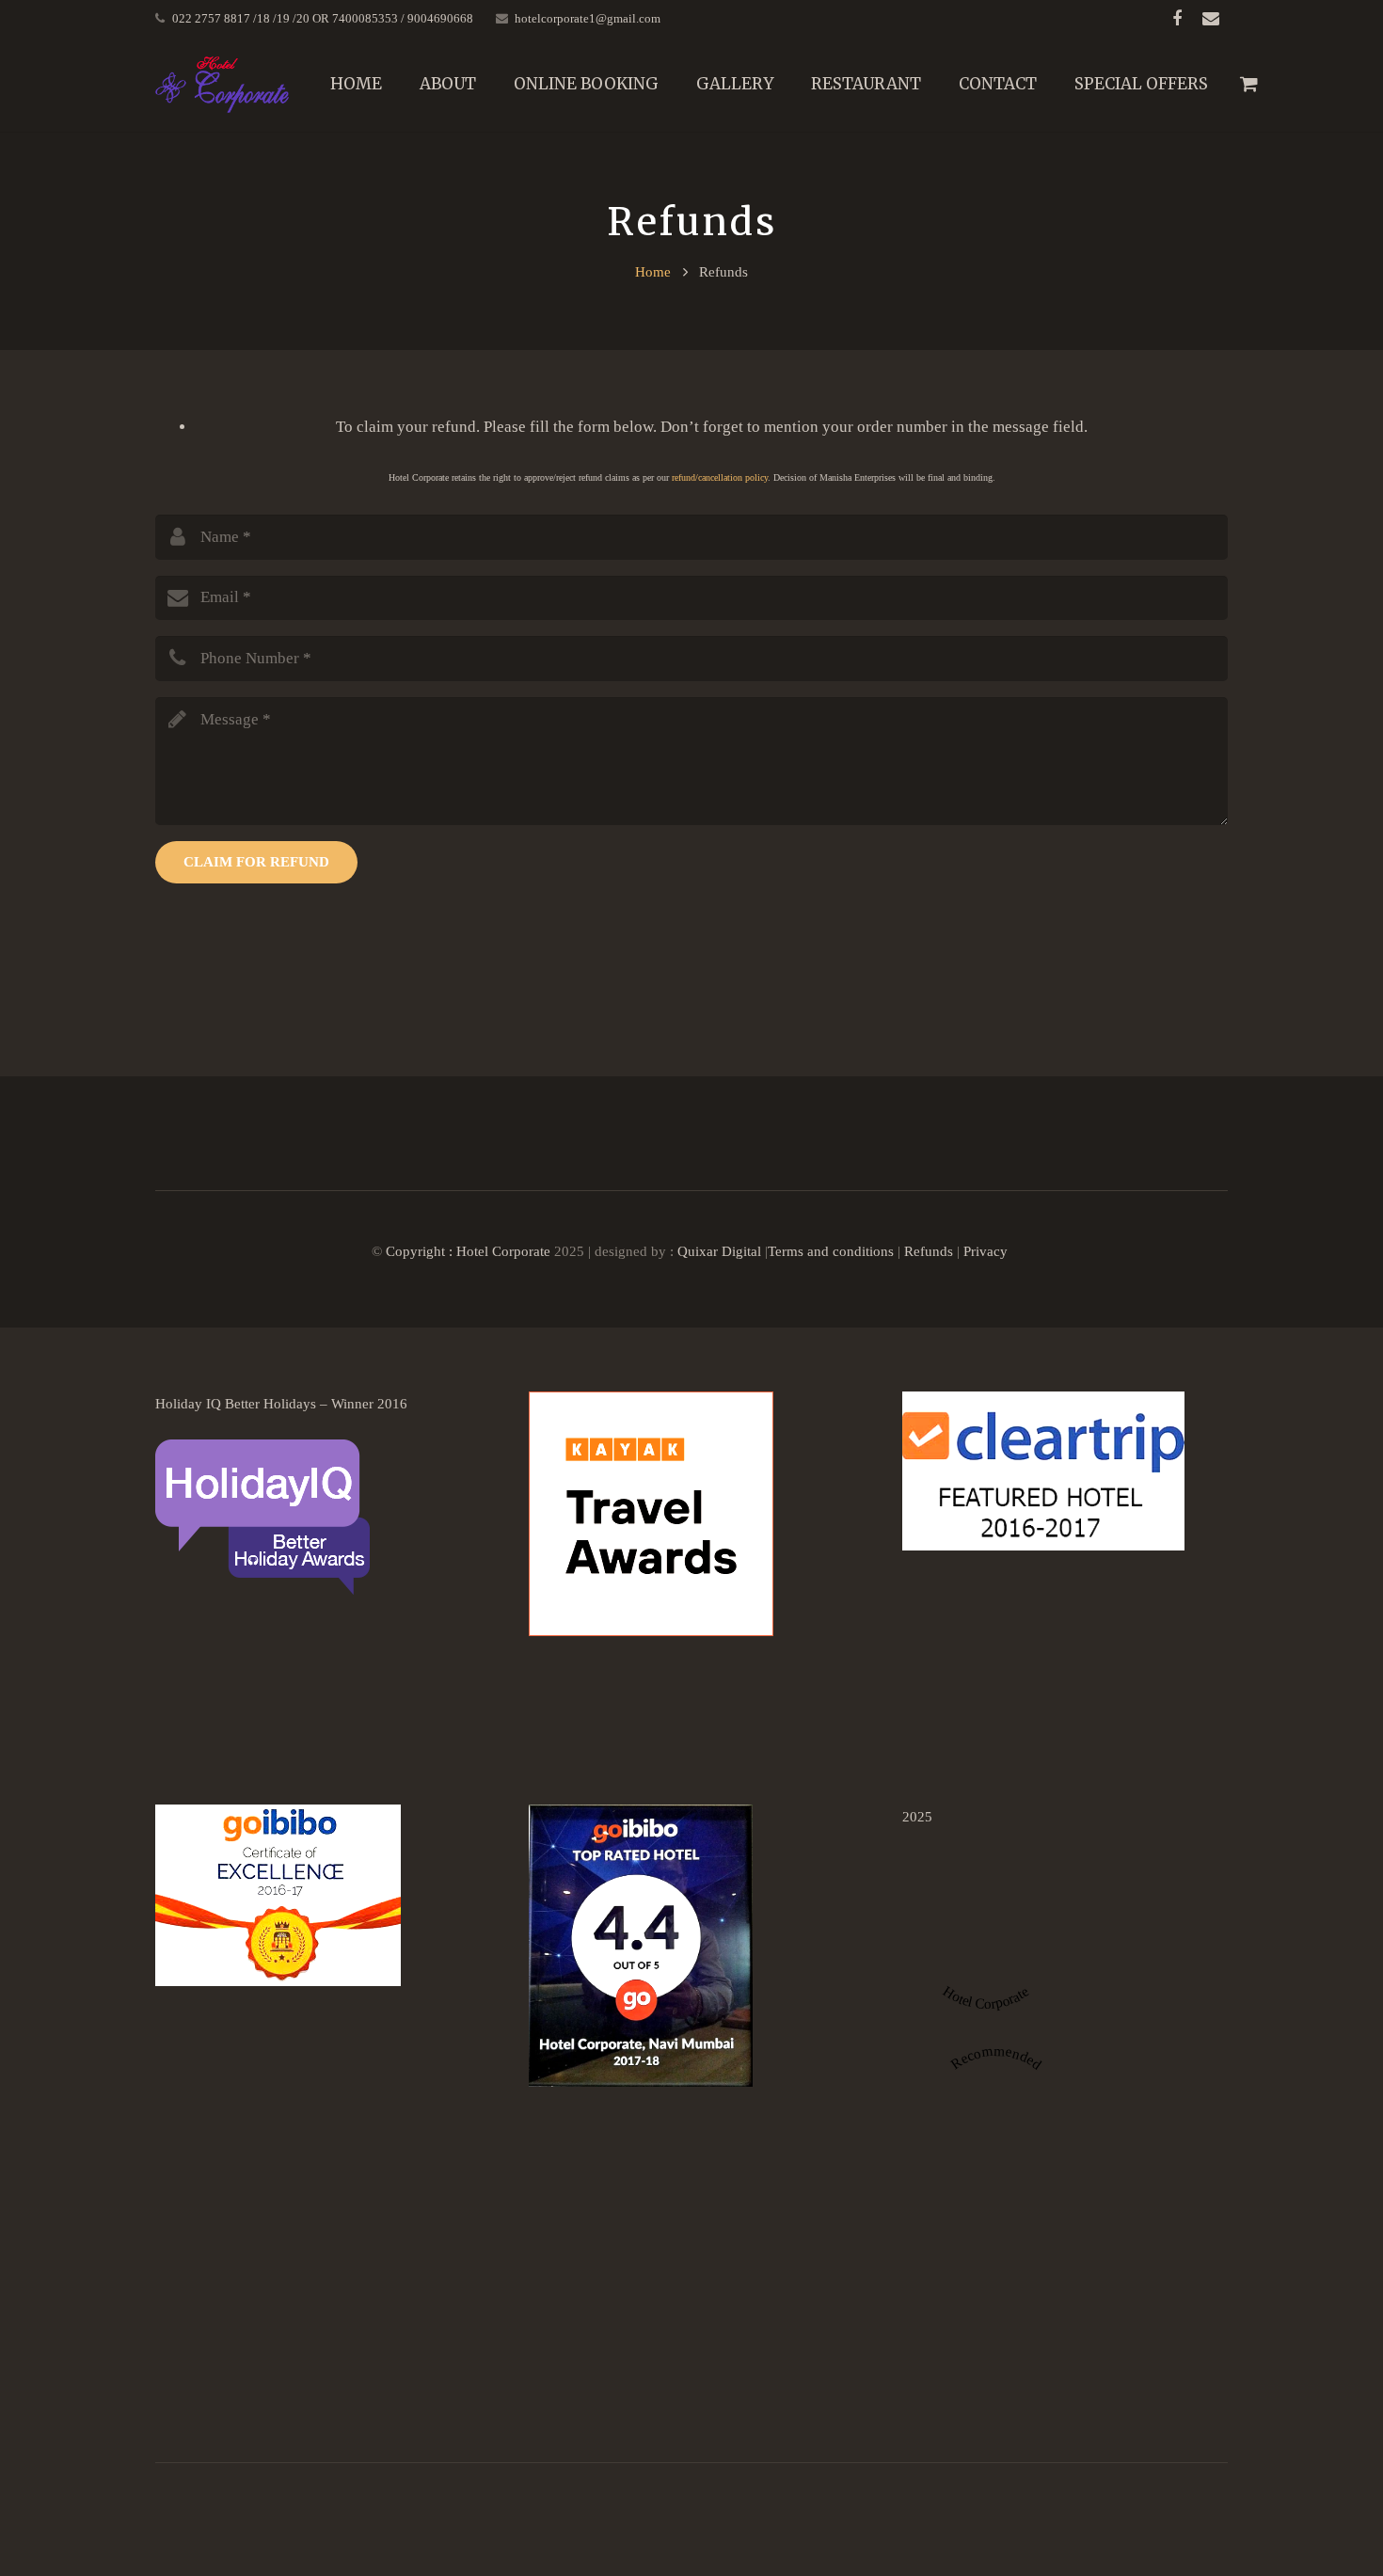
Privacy (987, 1251)
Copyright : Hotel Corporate (468, 1251)
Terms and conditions (831, 1251)
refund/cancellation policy (720, 477)
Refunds (930, 1251)
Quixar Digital (719, 1251)
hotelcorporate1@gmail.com (588, 18)
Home (653, 271)
